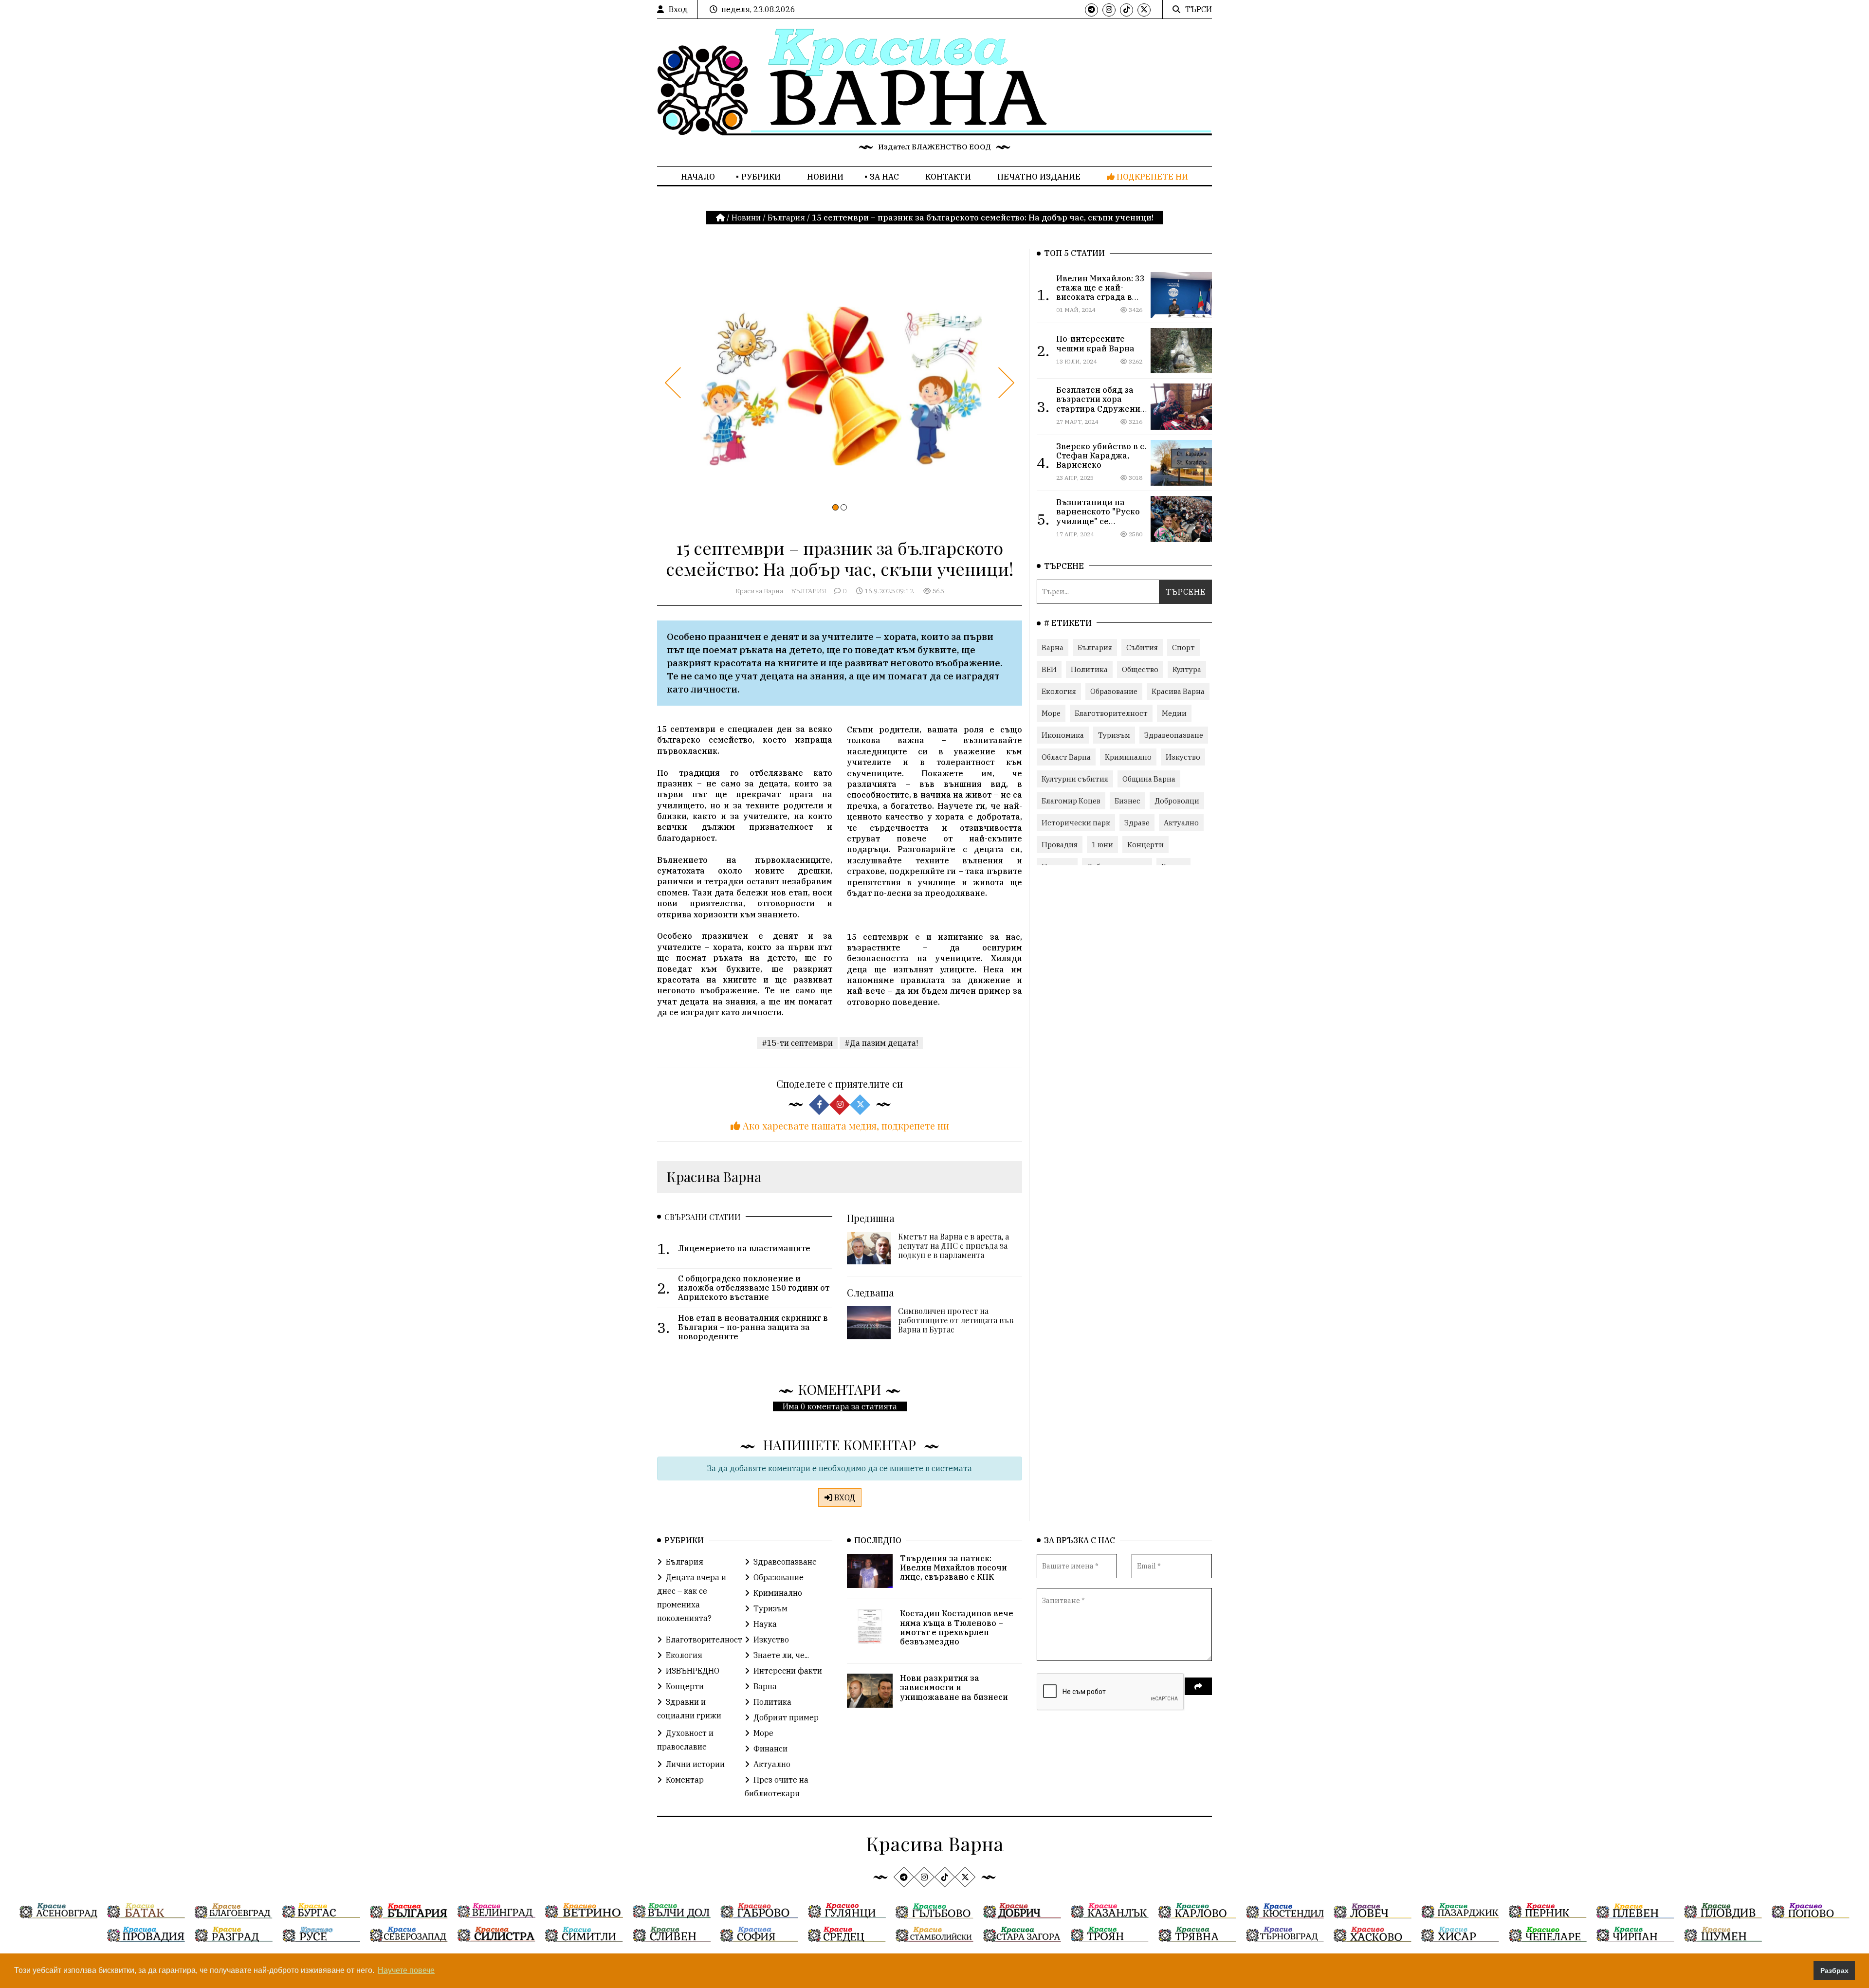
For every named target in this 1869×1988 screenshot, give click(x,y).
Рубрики (761, 177)
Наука (765, 1624)
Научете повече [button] (406, 1970)
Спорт (1183, 647)
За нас (884, 177)
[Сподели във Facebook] (819, 1105)
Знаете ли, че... (781, 1655)
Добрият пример (786, 1717)
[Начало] (721, 218)
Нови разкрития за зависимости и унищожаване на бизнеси (954, 1687)
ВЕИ (1049, 669)
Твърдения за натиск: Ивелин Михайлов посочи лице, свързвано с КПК (953, 1568)
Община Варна (1149, 779)
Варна (1053, 647)
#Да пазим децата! (881, 1043)
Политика (1089, 669)
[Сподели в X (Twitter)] (860, 1105)
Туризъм (1114, 735)
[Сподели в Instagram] (840, 1105)
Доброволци (1177, 801)
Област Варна (1066, 757)
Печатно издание (1039, 177)
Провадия (1060, 845)
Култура (1187, 669)
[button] (835, 507)
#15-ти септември (797, 1043)
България (786, 218)
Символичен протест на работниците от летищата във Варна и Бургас (956, 1320)
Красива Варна (759, 591)
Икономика (1063, 735)
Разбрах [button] (1834, 1970)
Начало (698, 177)
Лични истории (695, 1764)
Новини (825, 177)
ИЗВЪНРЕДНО (693, 1671)
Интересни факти (788, 1671)
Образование (1114, 691)
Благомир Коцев (1071, 801)
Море (1051, 713)
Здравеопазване (1174, 735)
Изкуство (1183, 757)
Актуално (1181, 823)
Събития (1142, 647)
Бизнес (1127, 801)
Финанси (770, 1749)
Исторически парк (1076, 823)
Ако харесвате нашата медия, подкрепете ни (845, 1125)
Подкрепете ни (1151, 177)
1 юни (1102, 845)
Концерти (1145, 845)
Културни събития (1075, 779)
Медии (1174, 713)
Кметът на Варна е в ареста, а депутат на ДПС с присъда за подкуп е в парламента (953, 1246)
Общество (1140, 669)
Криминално (1128, 757)
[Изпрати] (1198, 1686)
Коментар (685, 1780)
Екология (1059, 691)
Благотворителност (1111, 713)
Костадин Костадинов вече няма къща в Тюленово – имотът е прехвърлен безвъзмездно (957, 1627)
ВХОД (844, 1497)
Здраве (1137, 823)
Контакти (948, 177)
